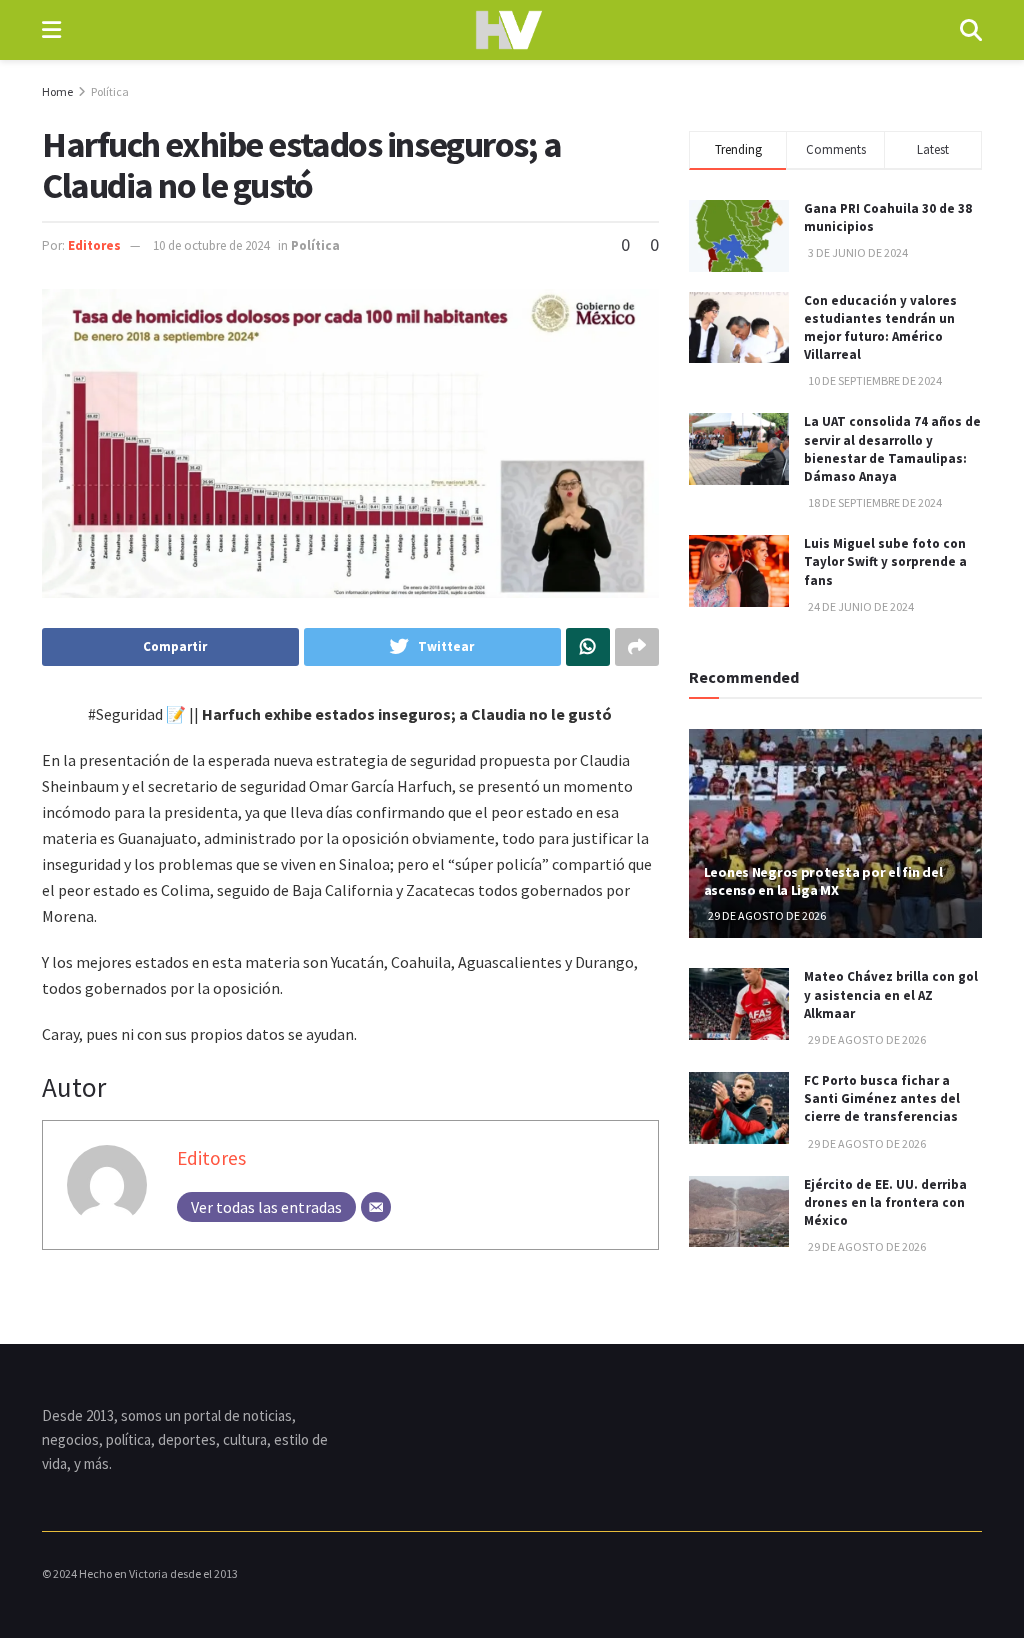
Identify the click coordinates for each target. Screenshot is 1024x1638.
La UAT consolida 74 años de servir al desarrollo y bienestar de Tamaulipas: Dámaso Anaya (892, 449)
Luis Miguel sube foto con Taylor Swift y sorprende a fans (885, 561)
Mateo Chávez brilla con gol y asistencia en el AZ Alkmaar (891, 994)
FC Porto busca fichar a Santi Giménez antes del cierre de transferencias (882, 1098)
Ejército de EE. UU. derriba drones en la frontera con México (885, 1202)
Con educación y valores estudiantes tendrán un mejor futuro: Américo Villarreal (880, 328)
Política (110, 91)
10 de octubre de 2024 (211, 245)
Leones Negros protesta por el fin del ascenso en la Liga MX (823, 881)
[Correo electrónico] (376, 1207)
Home (57, 91)
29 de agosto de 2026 (766, 915)
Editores (94, 245)
